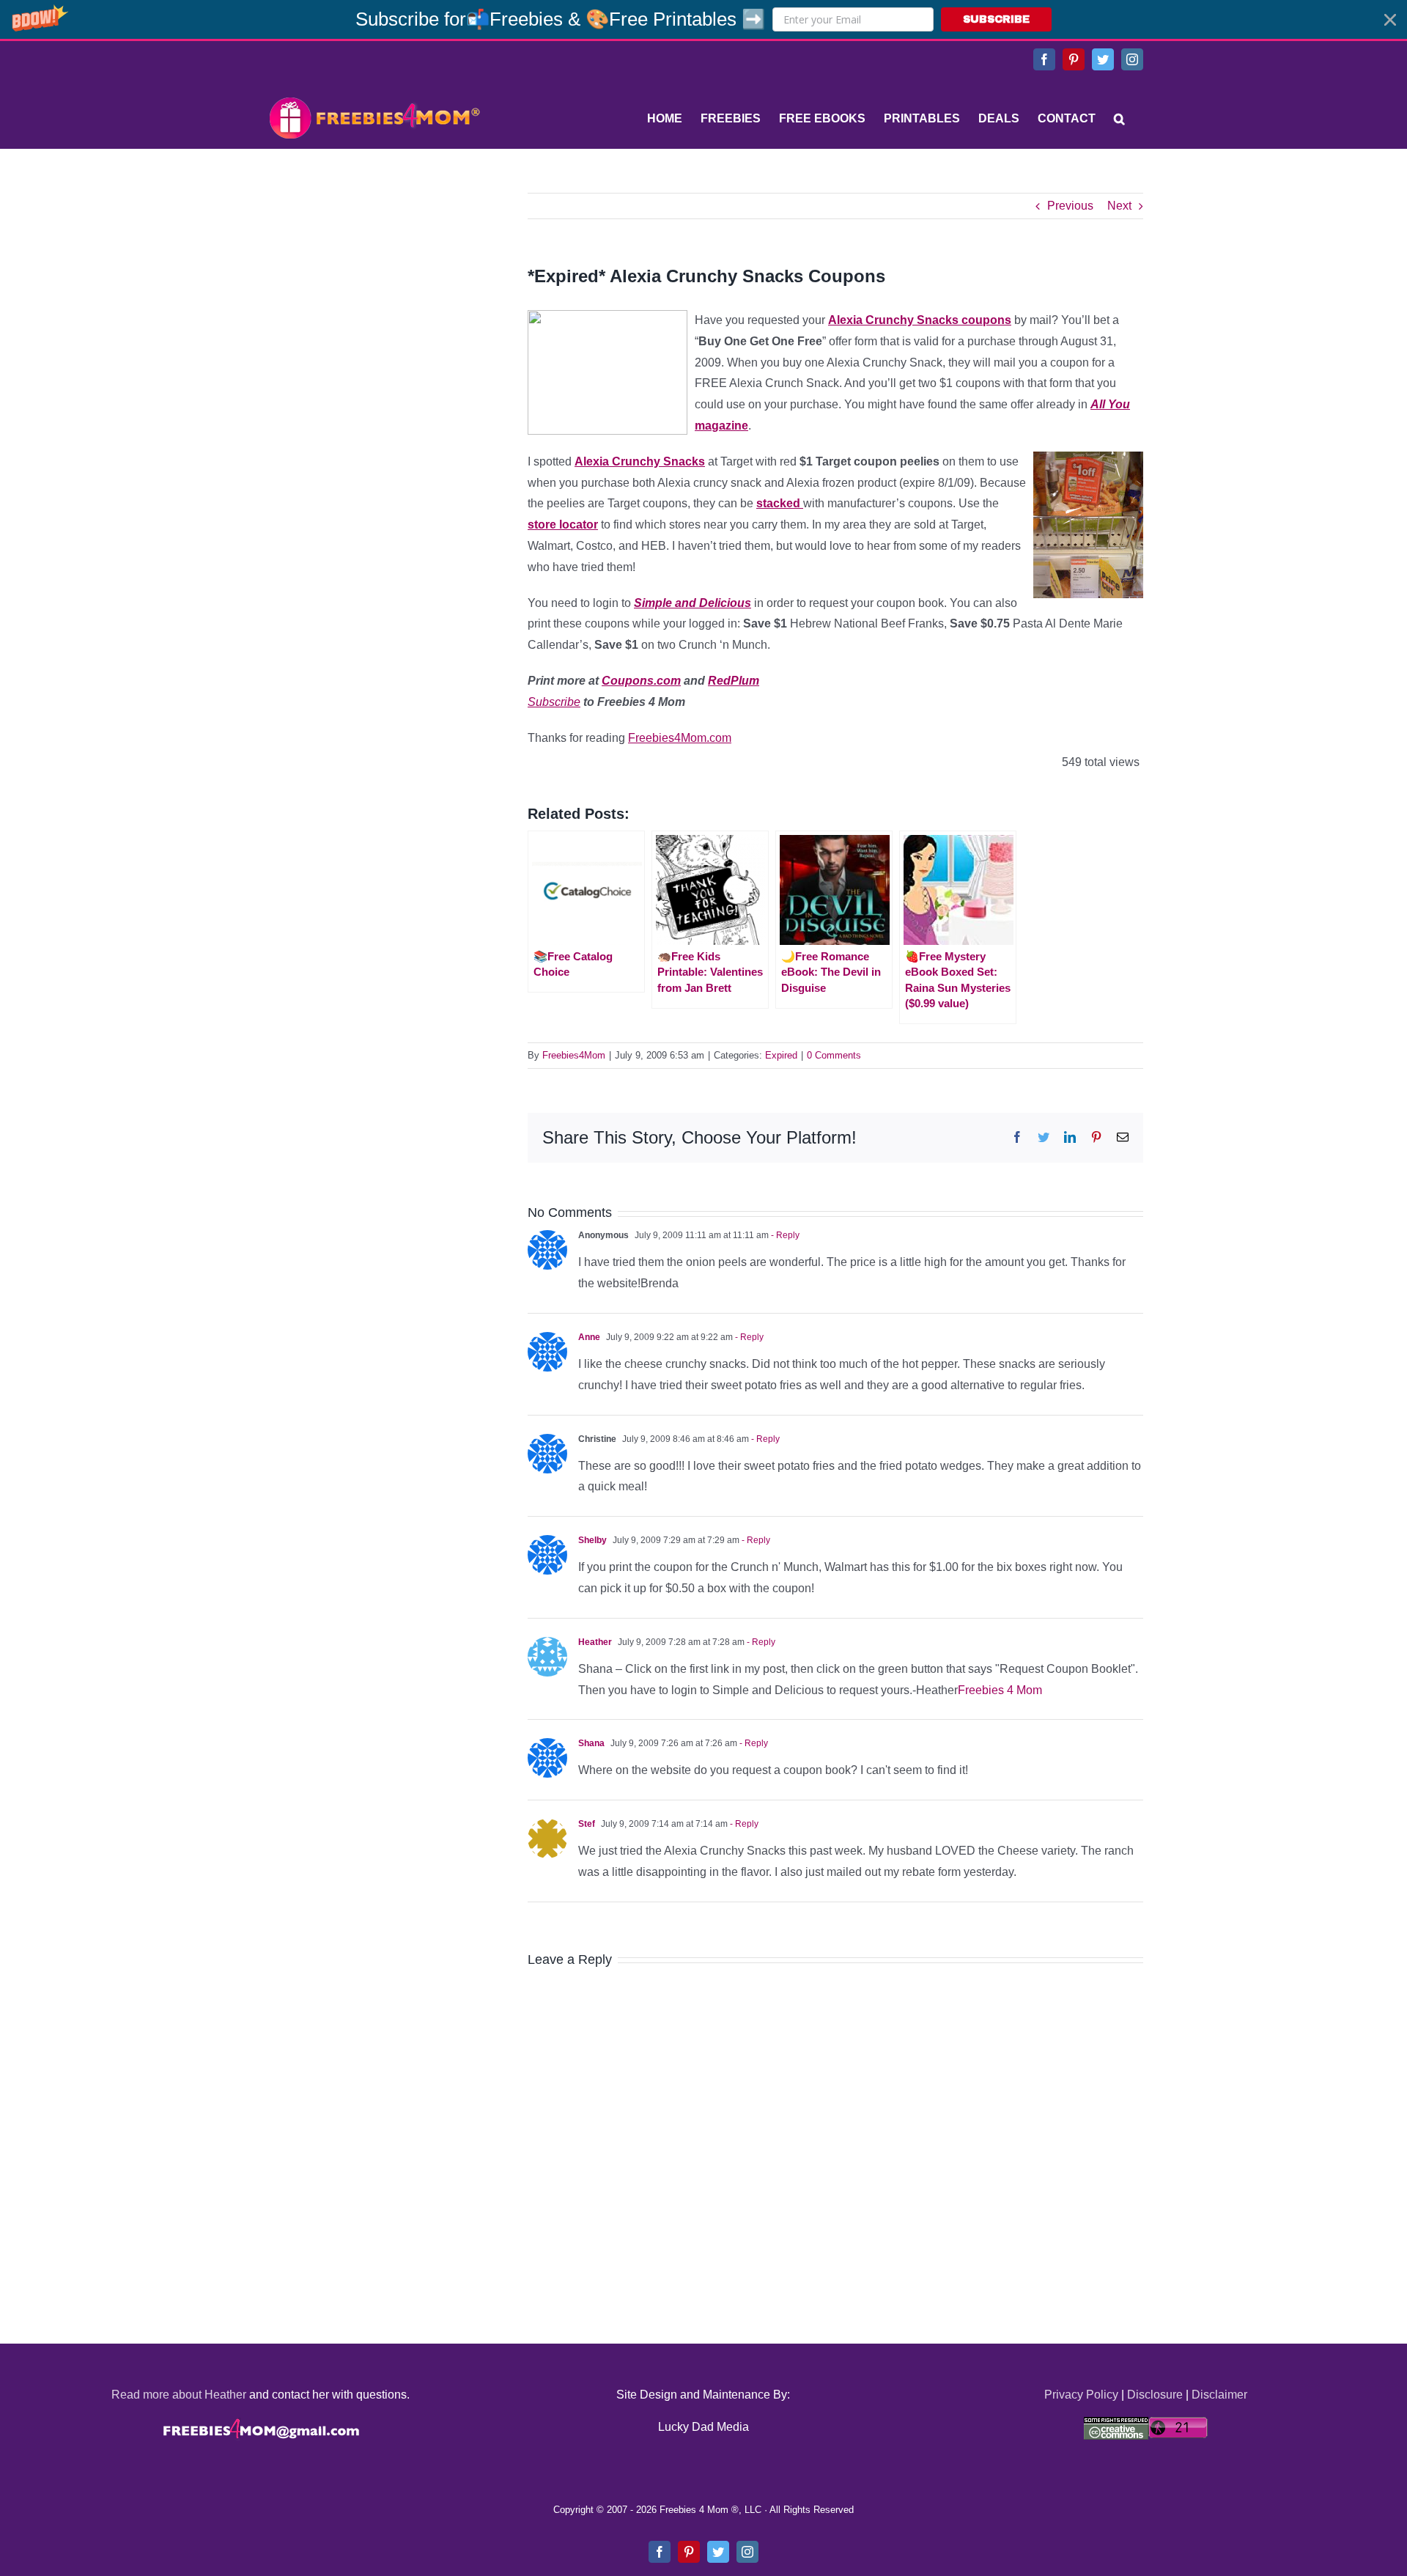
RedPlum (734, 681)
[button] (703, 19)
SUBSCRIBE (996, 19)
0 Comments (834, 1055)
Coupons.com (641, 681)
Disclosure (1155, 2395)
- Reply (784, 1235)
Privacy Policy (1081, 2395)
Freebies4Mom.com (680, 738)
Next (1119, 206)
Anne (589, 1337)
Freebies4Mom (574, 1055)
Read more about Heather (179, 2395)
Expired (781, 1055)
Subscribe (554, 702)
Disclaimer (1219, 2395)
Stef (587, 1824)
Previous (1070, 206)
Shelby (592, 1540)
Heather (595, 1642)
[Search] (1119, 119)
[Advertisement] (374, 284)
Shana (591, 1743)
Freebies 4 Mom (1000, 1690)
